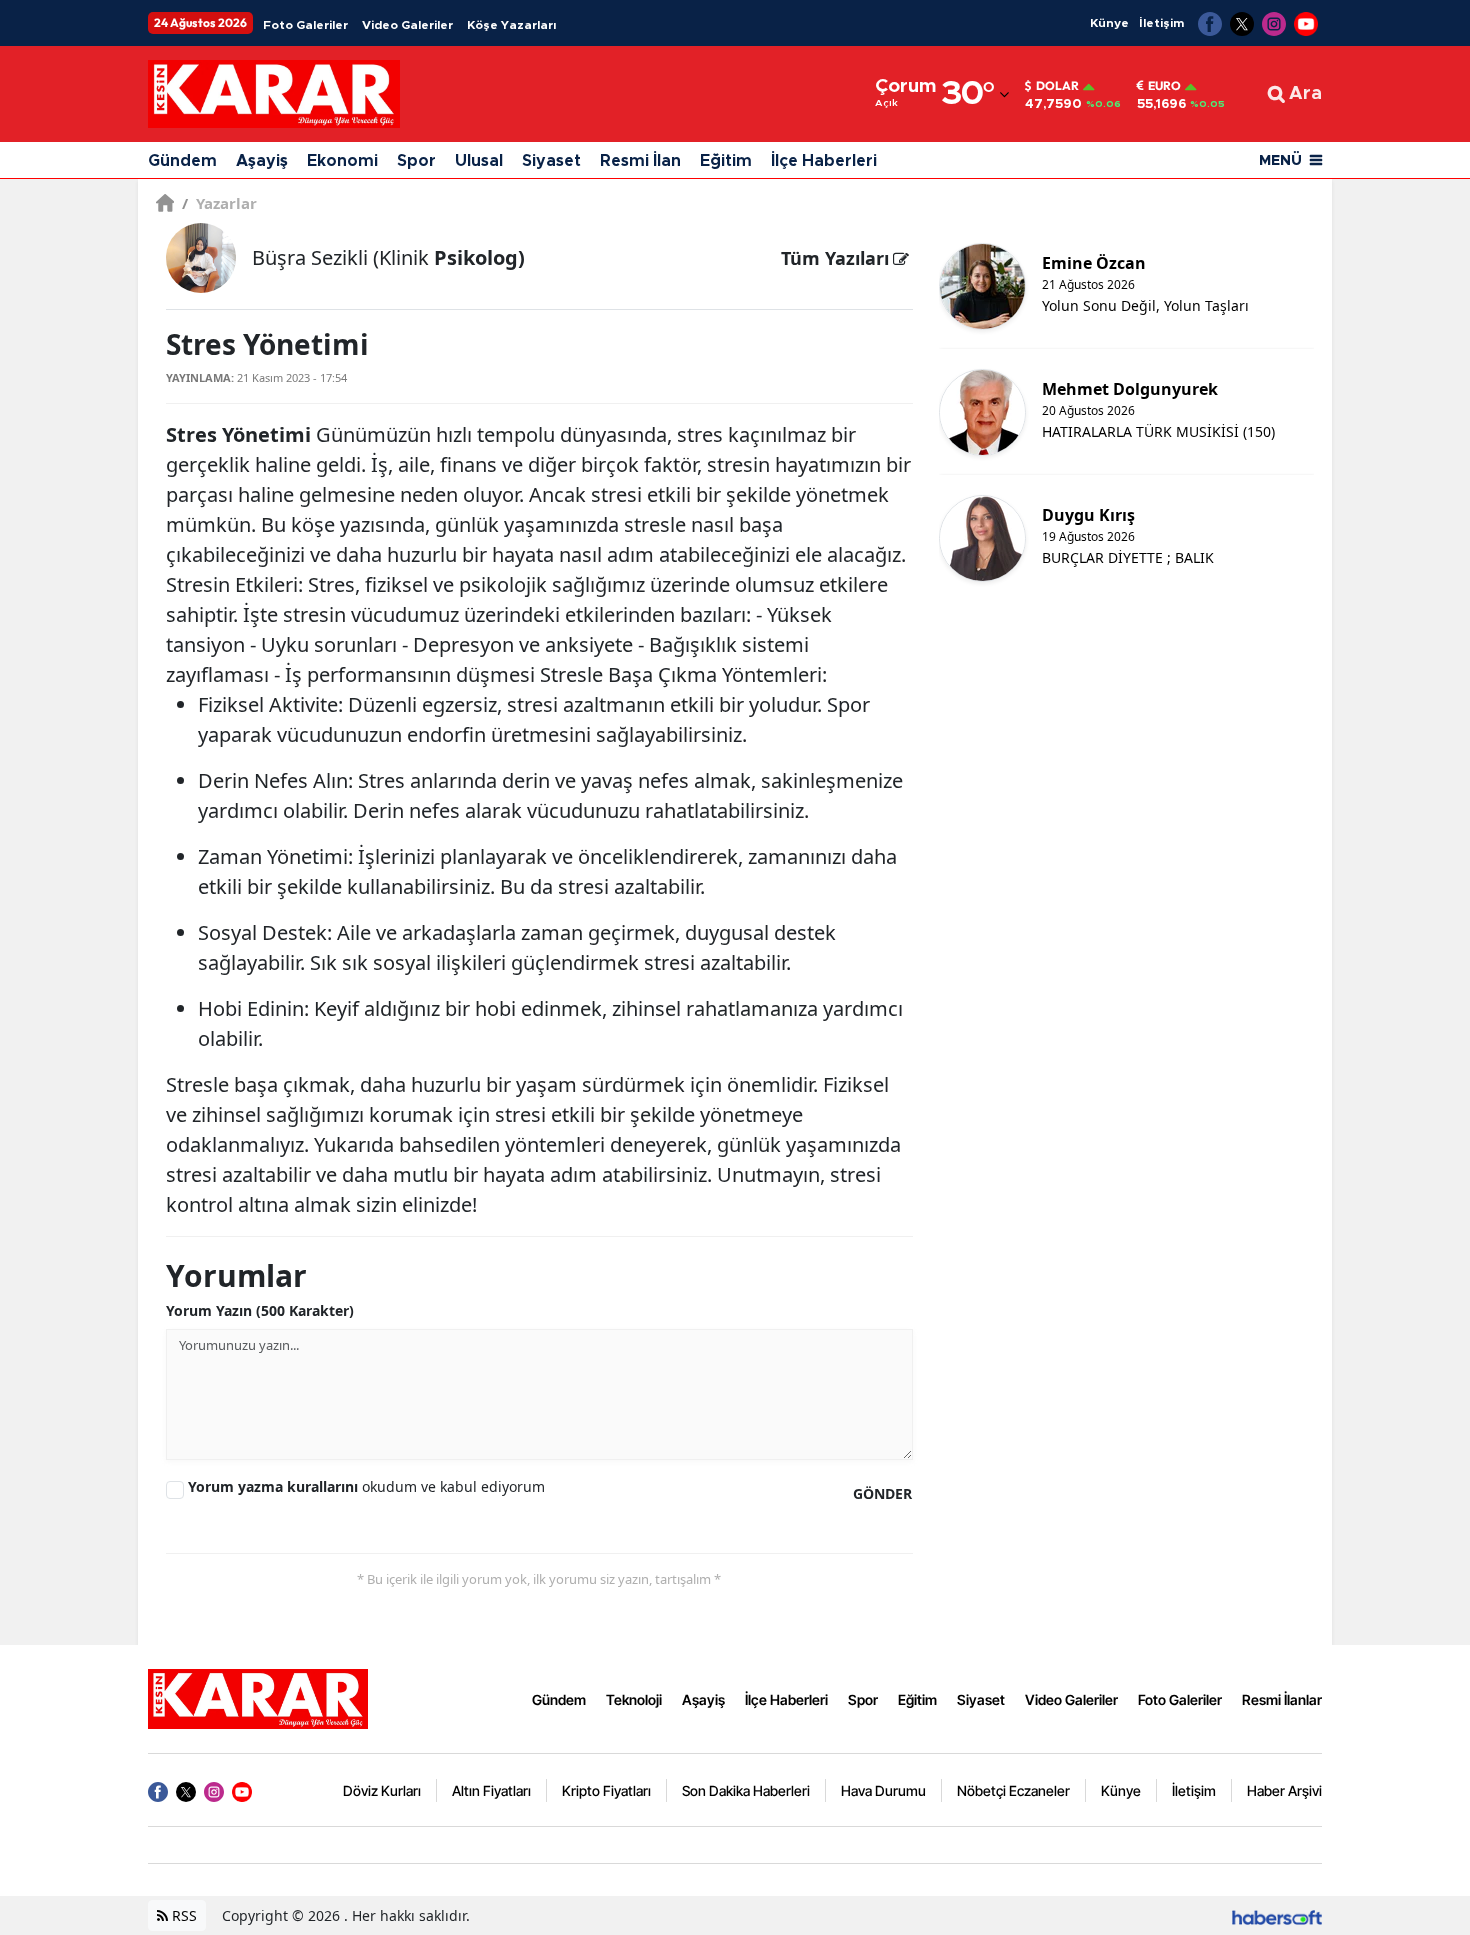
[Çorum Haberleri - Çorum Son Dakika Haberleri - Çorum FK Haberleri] (258, 1698)
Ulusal (479, 161)
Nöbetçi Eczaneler (1013, 1790)
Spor (416, 161)
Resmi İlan (640, 161)
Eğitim (726, 161)
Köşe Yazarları (511, 25)
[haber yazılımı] (1277, 1915)
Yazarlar (219, 203)
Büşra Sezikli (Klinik (388, 257)
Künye (1109, 23)
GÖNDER (882, 1493)
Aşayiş (262, 161)
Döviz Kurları (382, 1790)
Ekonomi (342, 161)
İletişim (1161, 23)
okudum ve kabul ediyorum (366, 1486)
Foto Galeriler (305, 25)
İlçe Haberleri (824, 161)
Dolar (1057, 86)
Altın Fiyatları (491, 1790)
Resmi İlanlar (1282, 1699)
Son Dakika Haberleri (746, 1790)
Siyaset (551, 161)
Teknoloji (634, 1699)
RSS (182, 1915)
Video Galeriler (407, 25)
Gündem (182, 161)
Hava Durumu (883, 1790)
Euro (1164, 86)
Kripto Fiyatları (606, 1790)
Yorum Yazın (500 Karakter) (260, 1310)
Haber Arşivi (1284, 1790)
